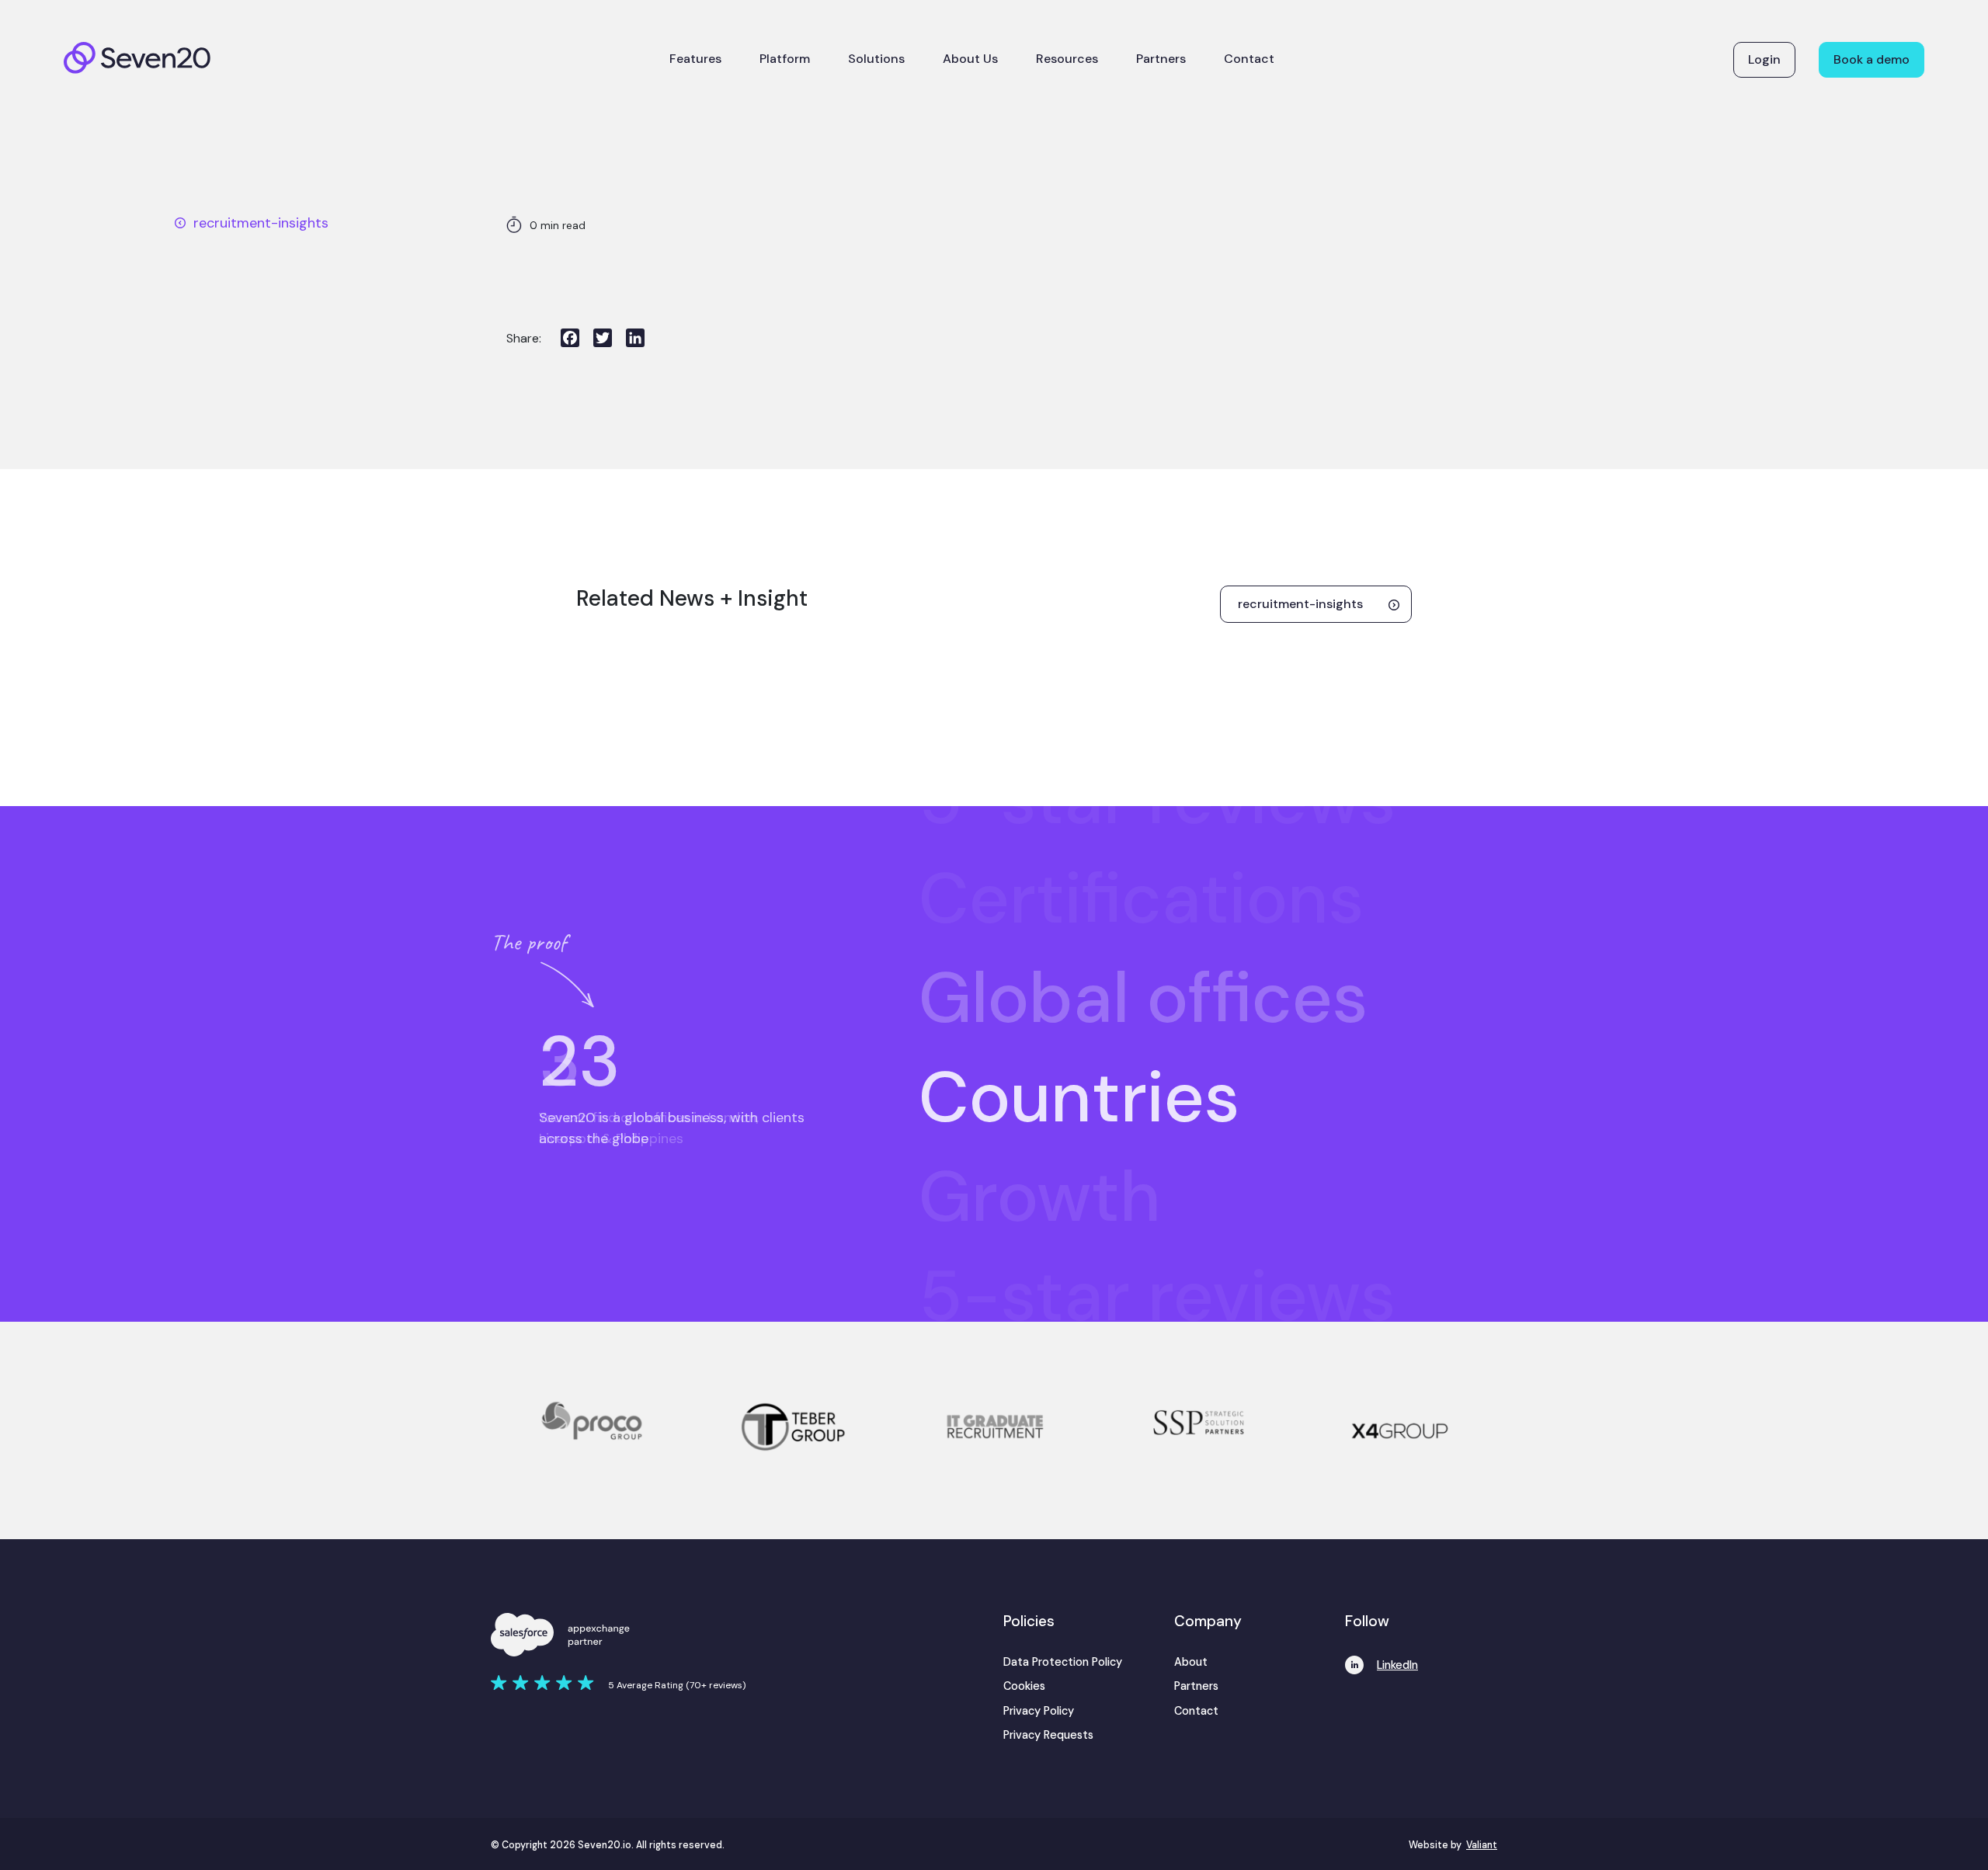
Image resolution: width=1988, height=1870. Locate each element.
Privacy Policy (1039, 1711)
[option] (1208, 865)
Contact (1249, 59)
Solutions (876, 59)
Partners (1161, 59)
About (1191, 1662)
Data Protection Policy (1063, 1662)
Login (1764, 59)
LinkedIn (1397, 1665)
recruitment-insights (261, 223)
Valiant (1482, 1845)
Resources (1067, 59)
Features (695, 59)
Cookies (1024, 1686)
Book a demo (1872, 59)
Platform (785, 59)
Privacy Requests (1048, 1735)
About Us (970, 59)
